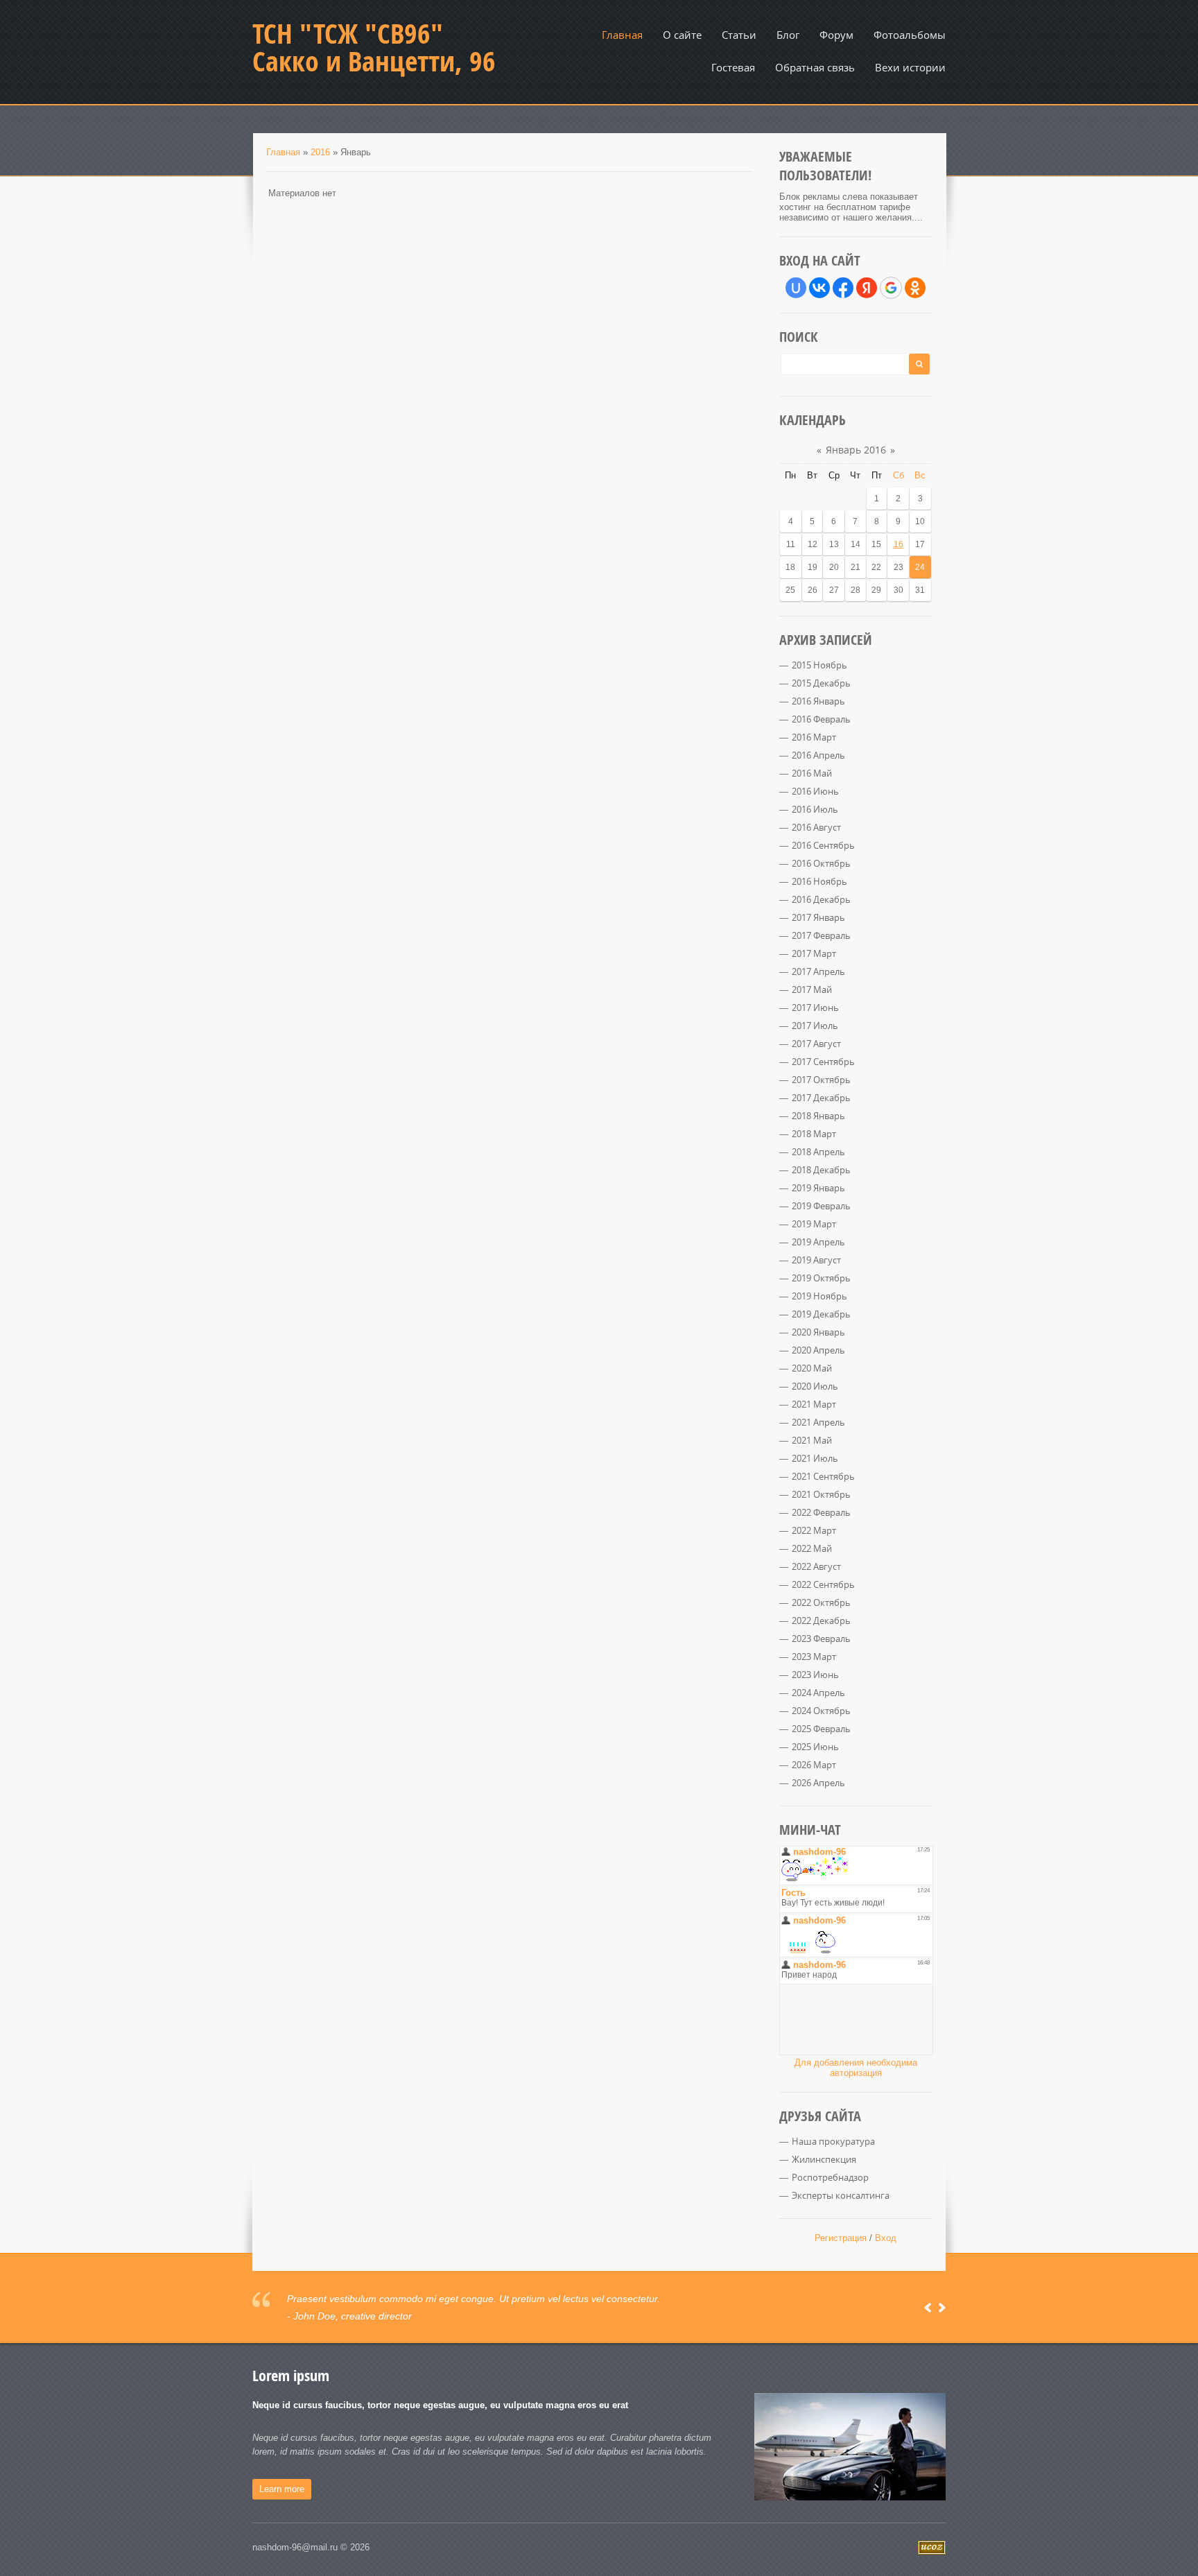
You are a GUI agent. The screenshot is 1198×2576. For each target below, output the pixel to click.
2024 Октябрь (821, 1711)
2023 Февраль (821, 1639)
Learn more (282, 2489)
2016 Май (812, 773)
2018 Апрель (818, 1152)
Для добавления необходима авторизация (856, 2068)
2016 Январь (818, 701)
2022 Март (814, 1530)
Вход (886, 2238)
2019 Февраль (821, 1206)
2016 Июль (815, 809)
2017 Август (816, 1044)
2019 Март (814, 1224)
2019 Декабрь (821, 1314)
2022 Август (816, 1566)
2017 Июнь (815, 1008)
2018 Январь (818, 1116)
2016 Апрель (818, 755)
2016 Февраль (821, 719)
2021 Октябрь (821, 1494)
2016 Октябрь (821, 863)
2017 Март (814, 953)
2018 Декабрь (821, 1170)
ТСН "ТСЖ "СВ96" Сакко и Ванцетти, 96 (374, 47)
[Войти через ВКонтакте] (819, 288)
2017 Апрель (818, 971)
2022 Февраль (821, 1512)
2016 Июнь (815, 791)
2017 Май (812, 989)
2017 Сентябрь (823, 1062)
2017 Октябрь (821, 1080)
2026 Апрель (818, 1783)
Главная (283, 152)
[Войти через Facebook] (843, 288)
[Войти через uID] (796, 288)
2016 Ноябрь (819, 881)
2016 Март (814, 737)
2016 (320, 152)
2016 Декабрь (821, 899)
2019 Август (816, 1260)
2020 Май (812, 1368)
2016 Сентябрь (823, 845)
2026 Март (814, 1765)
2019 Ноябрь (819, 1296)
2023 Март (814, 1657)
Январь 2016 (856, 450)
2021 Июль (815, 1458)
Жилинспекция (824, 2159)
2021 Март (814, 1404)
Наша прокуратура (833, 2141)
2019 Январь (818, 1188)
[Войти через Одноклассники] (915, 288)
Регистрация (841, 2238)
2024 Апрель (818, 1693)
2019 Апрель (818, 1242)
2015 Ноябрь (819, 665)
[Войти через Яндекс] (867, 288)
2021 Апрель (818, 1422)
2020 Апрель (818, 1350)
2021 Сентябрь (823, 1476)
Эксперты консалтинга (841, 2195)
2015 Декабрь (821, 683)
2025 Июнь (815, 1747)
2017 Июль (815, 1026)
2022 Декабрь (821, 1620)
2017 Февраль (821, 935)
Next (942, 2308)
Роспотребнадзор (830, 2177)
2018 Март (814, 1134)
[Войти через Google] (891, 288)
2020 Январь (818, 1332)
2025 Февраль (821, 1729)
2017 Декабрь (821, 1098)
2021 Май (812, 1440)
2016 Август (816, 827)
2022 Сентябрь (823, 1584)
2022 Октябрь (821, 1602)
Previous (928, 2308)
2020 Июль (815, 1386)
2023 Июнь (815, 1675)
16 (899, 544)
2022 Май (812, 1548)
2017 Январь (818, 917)
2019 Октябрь (821, 1278)
